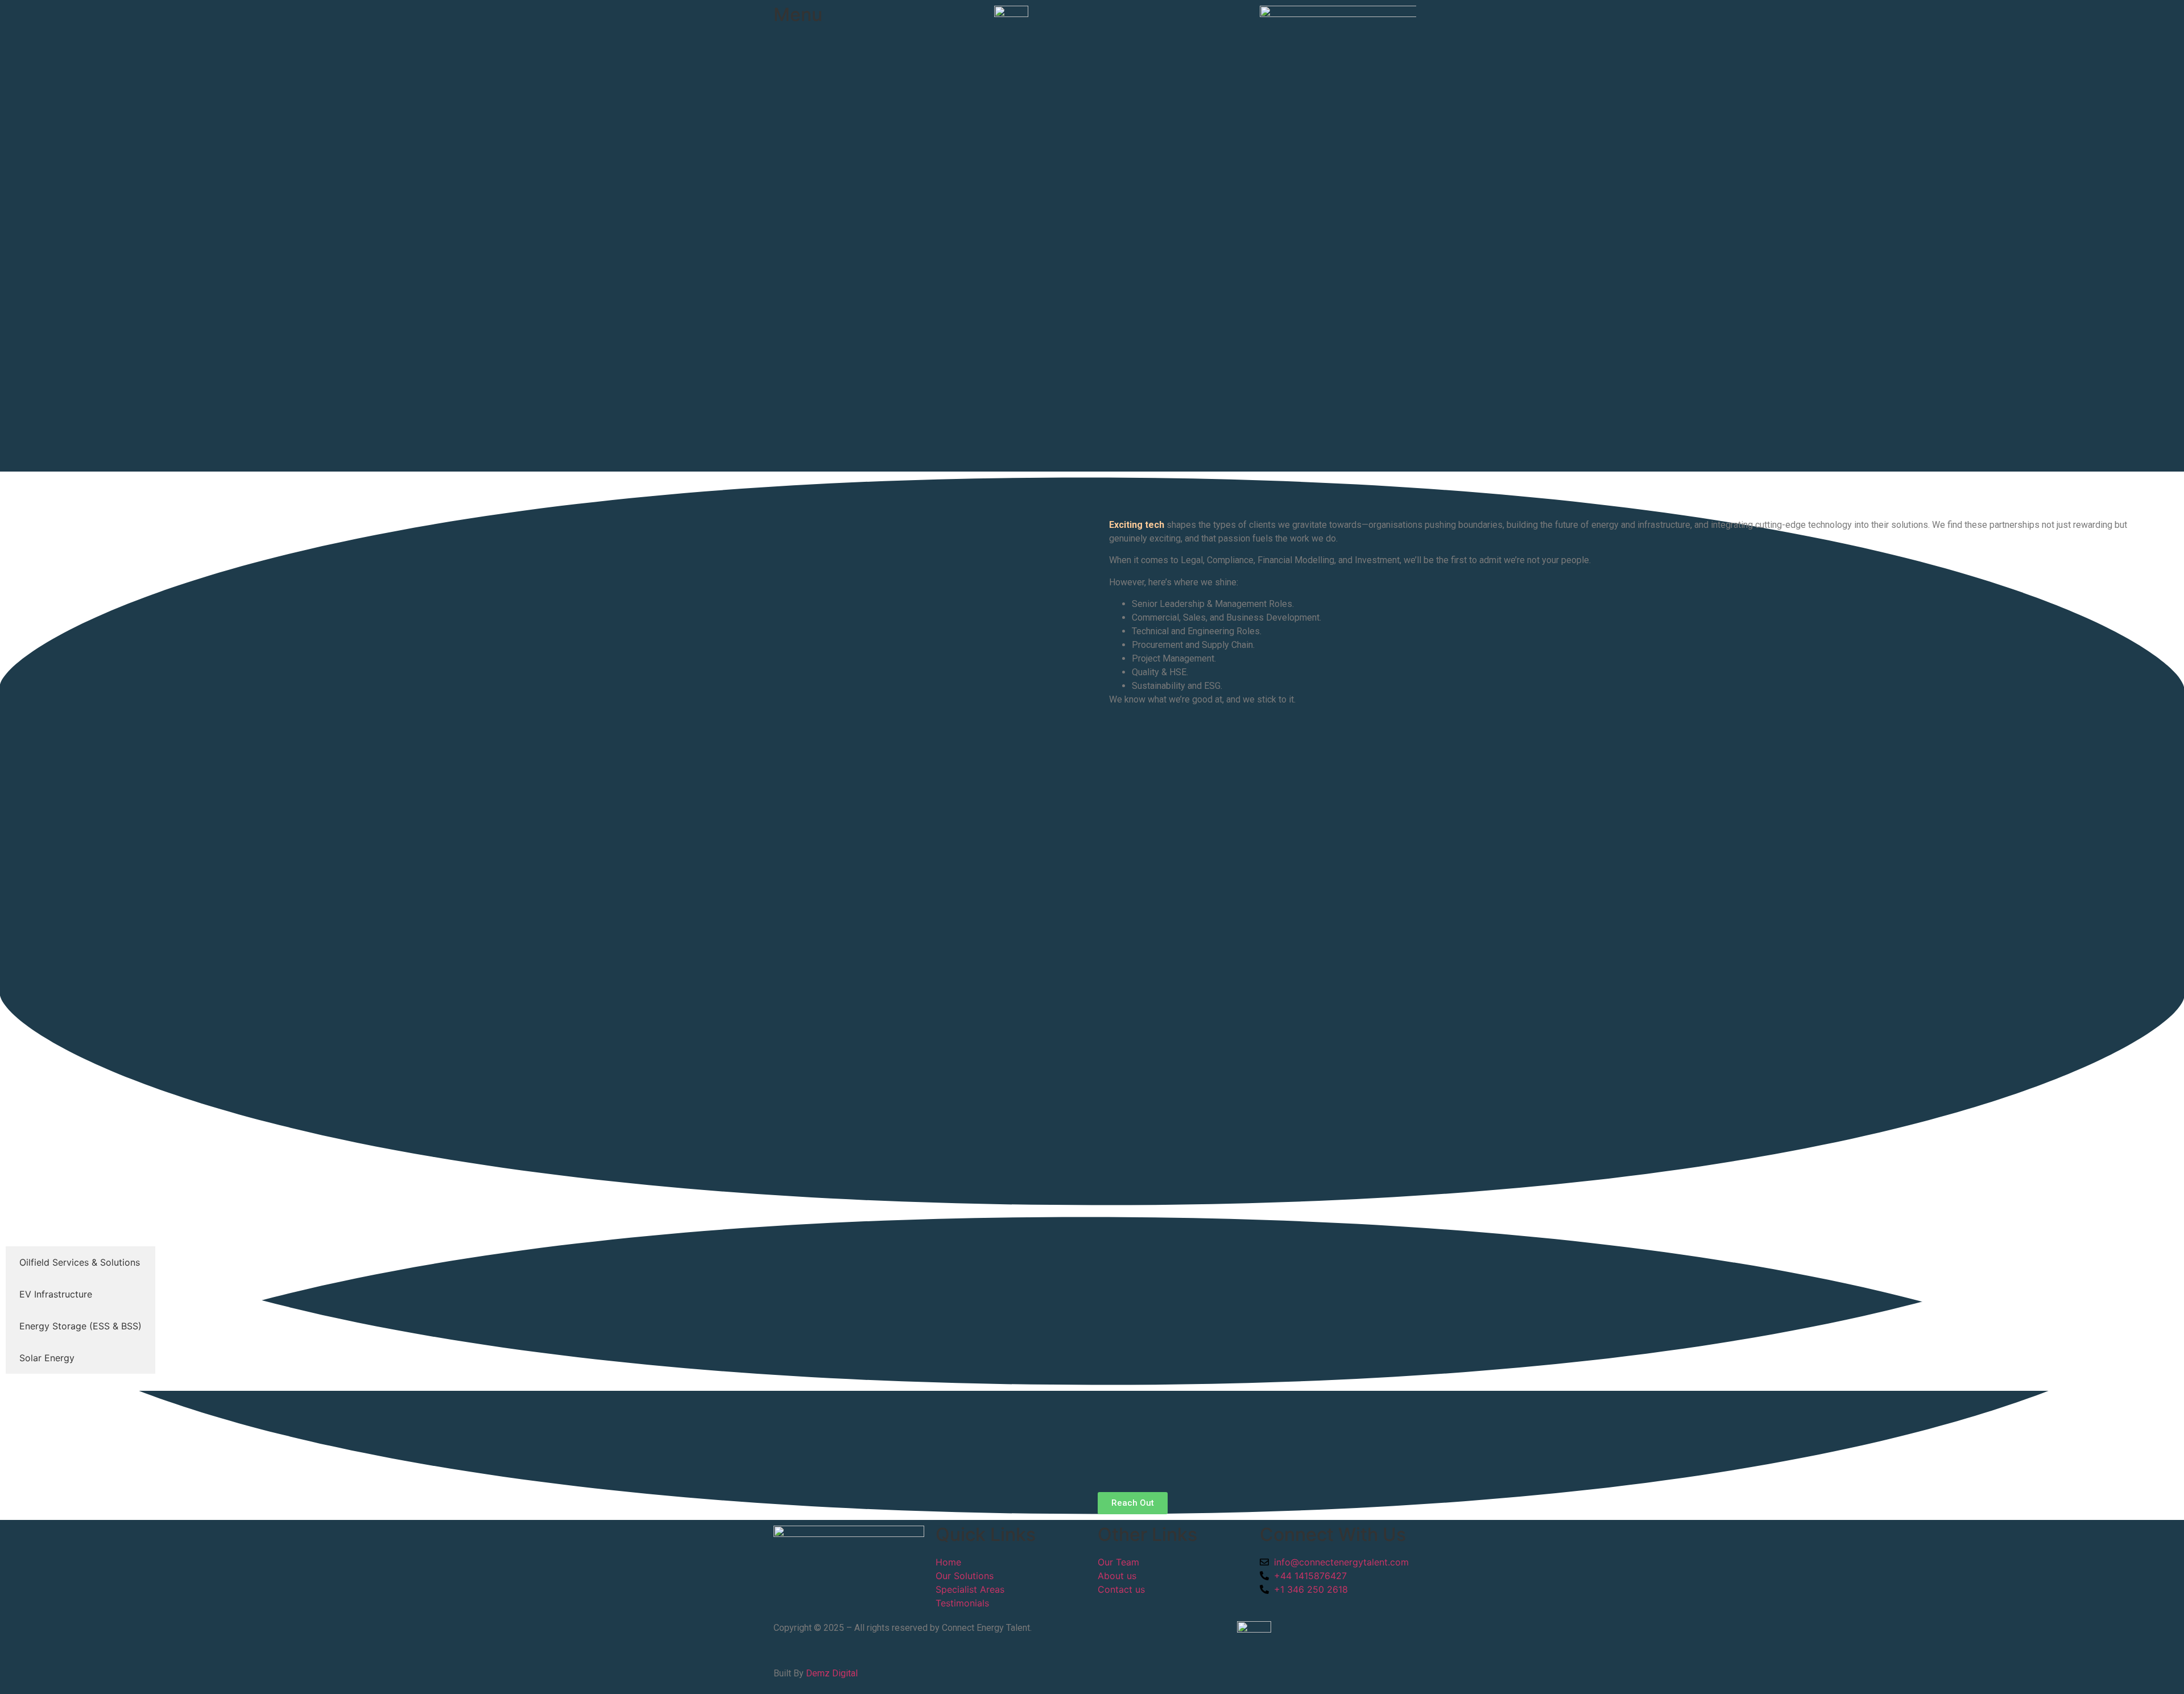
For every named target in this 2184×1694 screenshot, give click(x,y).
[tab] (80, 1262)
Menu (798, 15)
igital (848, 1673)
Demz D (822, 1673)
